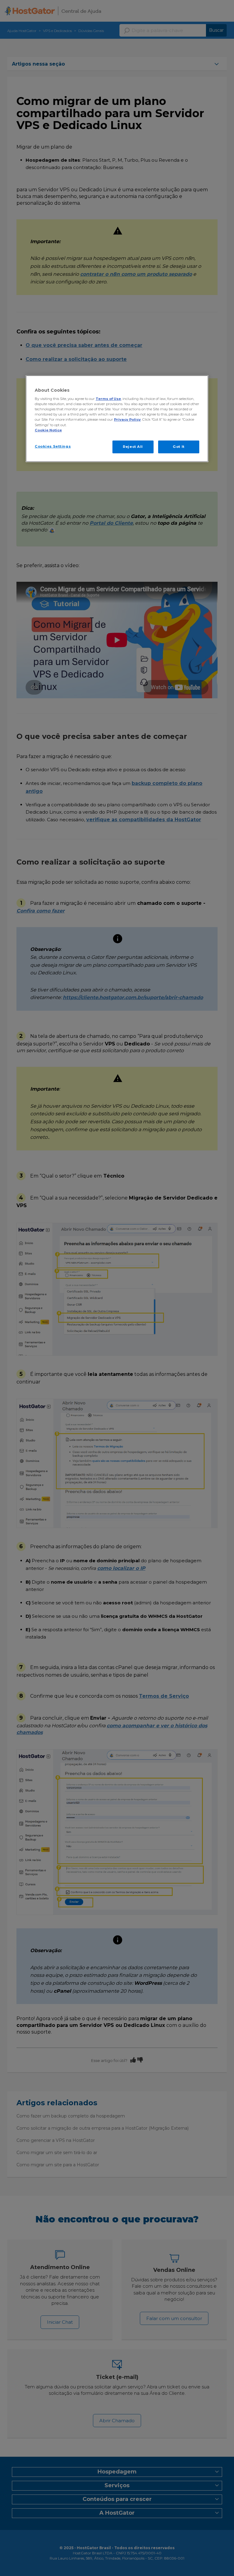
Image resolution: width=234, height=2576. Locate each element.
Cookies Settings (53, 446)
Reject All (133, 447)
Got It (179, 447)
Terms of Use (108, 399)
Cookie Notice (48, 430)
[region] (117, 419)
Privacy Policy (127, 419)
